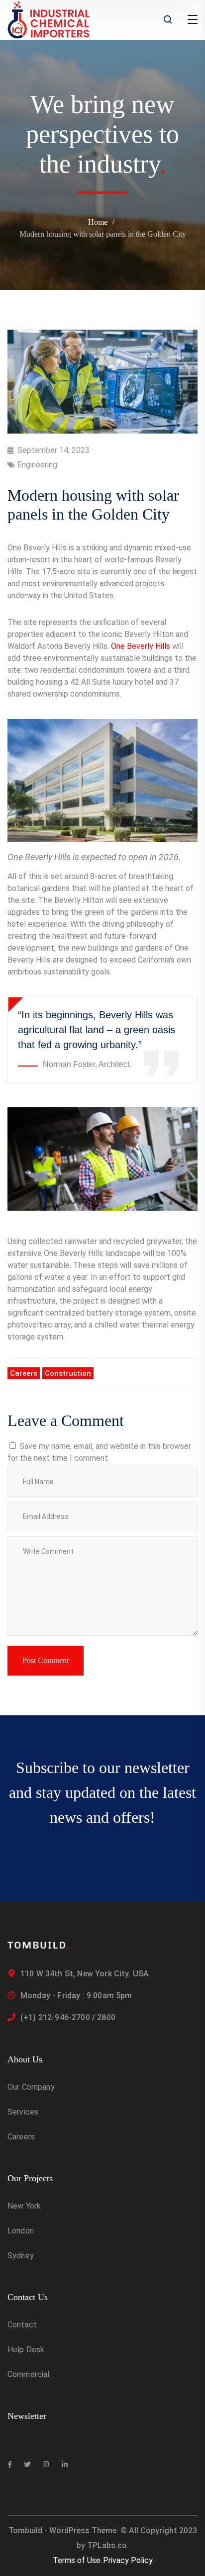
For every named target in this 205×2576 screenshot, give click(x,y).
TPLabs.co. (108, 2545)
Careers (24, 1373)
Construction (68, 1373)
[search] (168, 20)
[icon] (10, 2465)
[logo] (49, 19)
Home (98, 222)
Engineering (37, 465)
